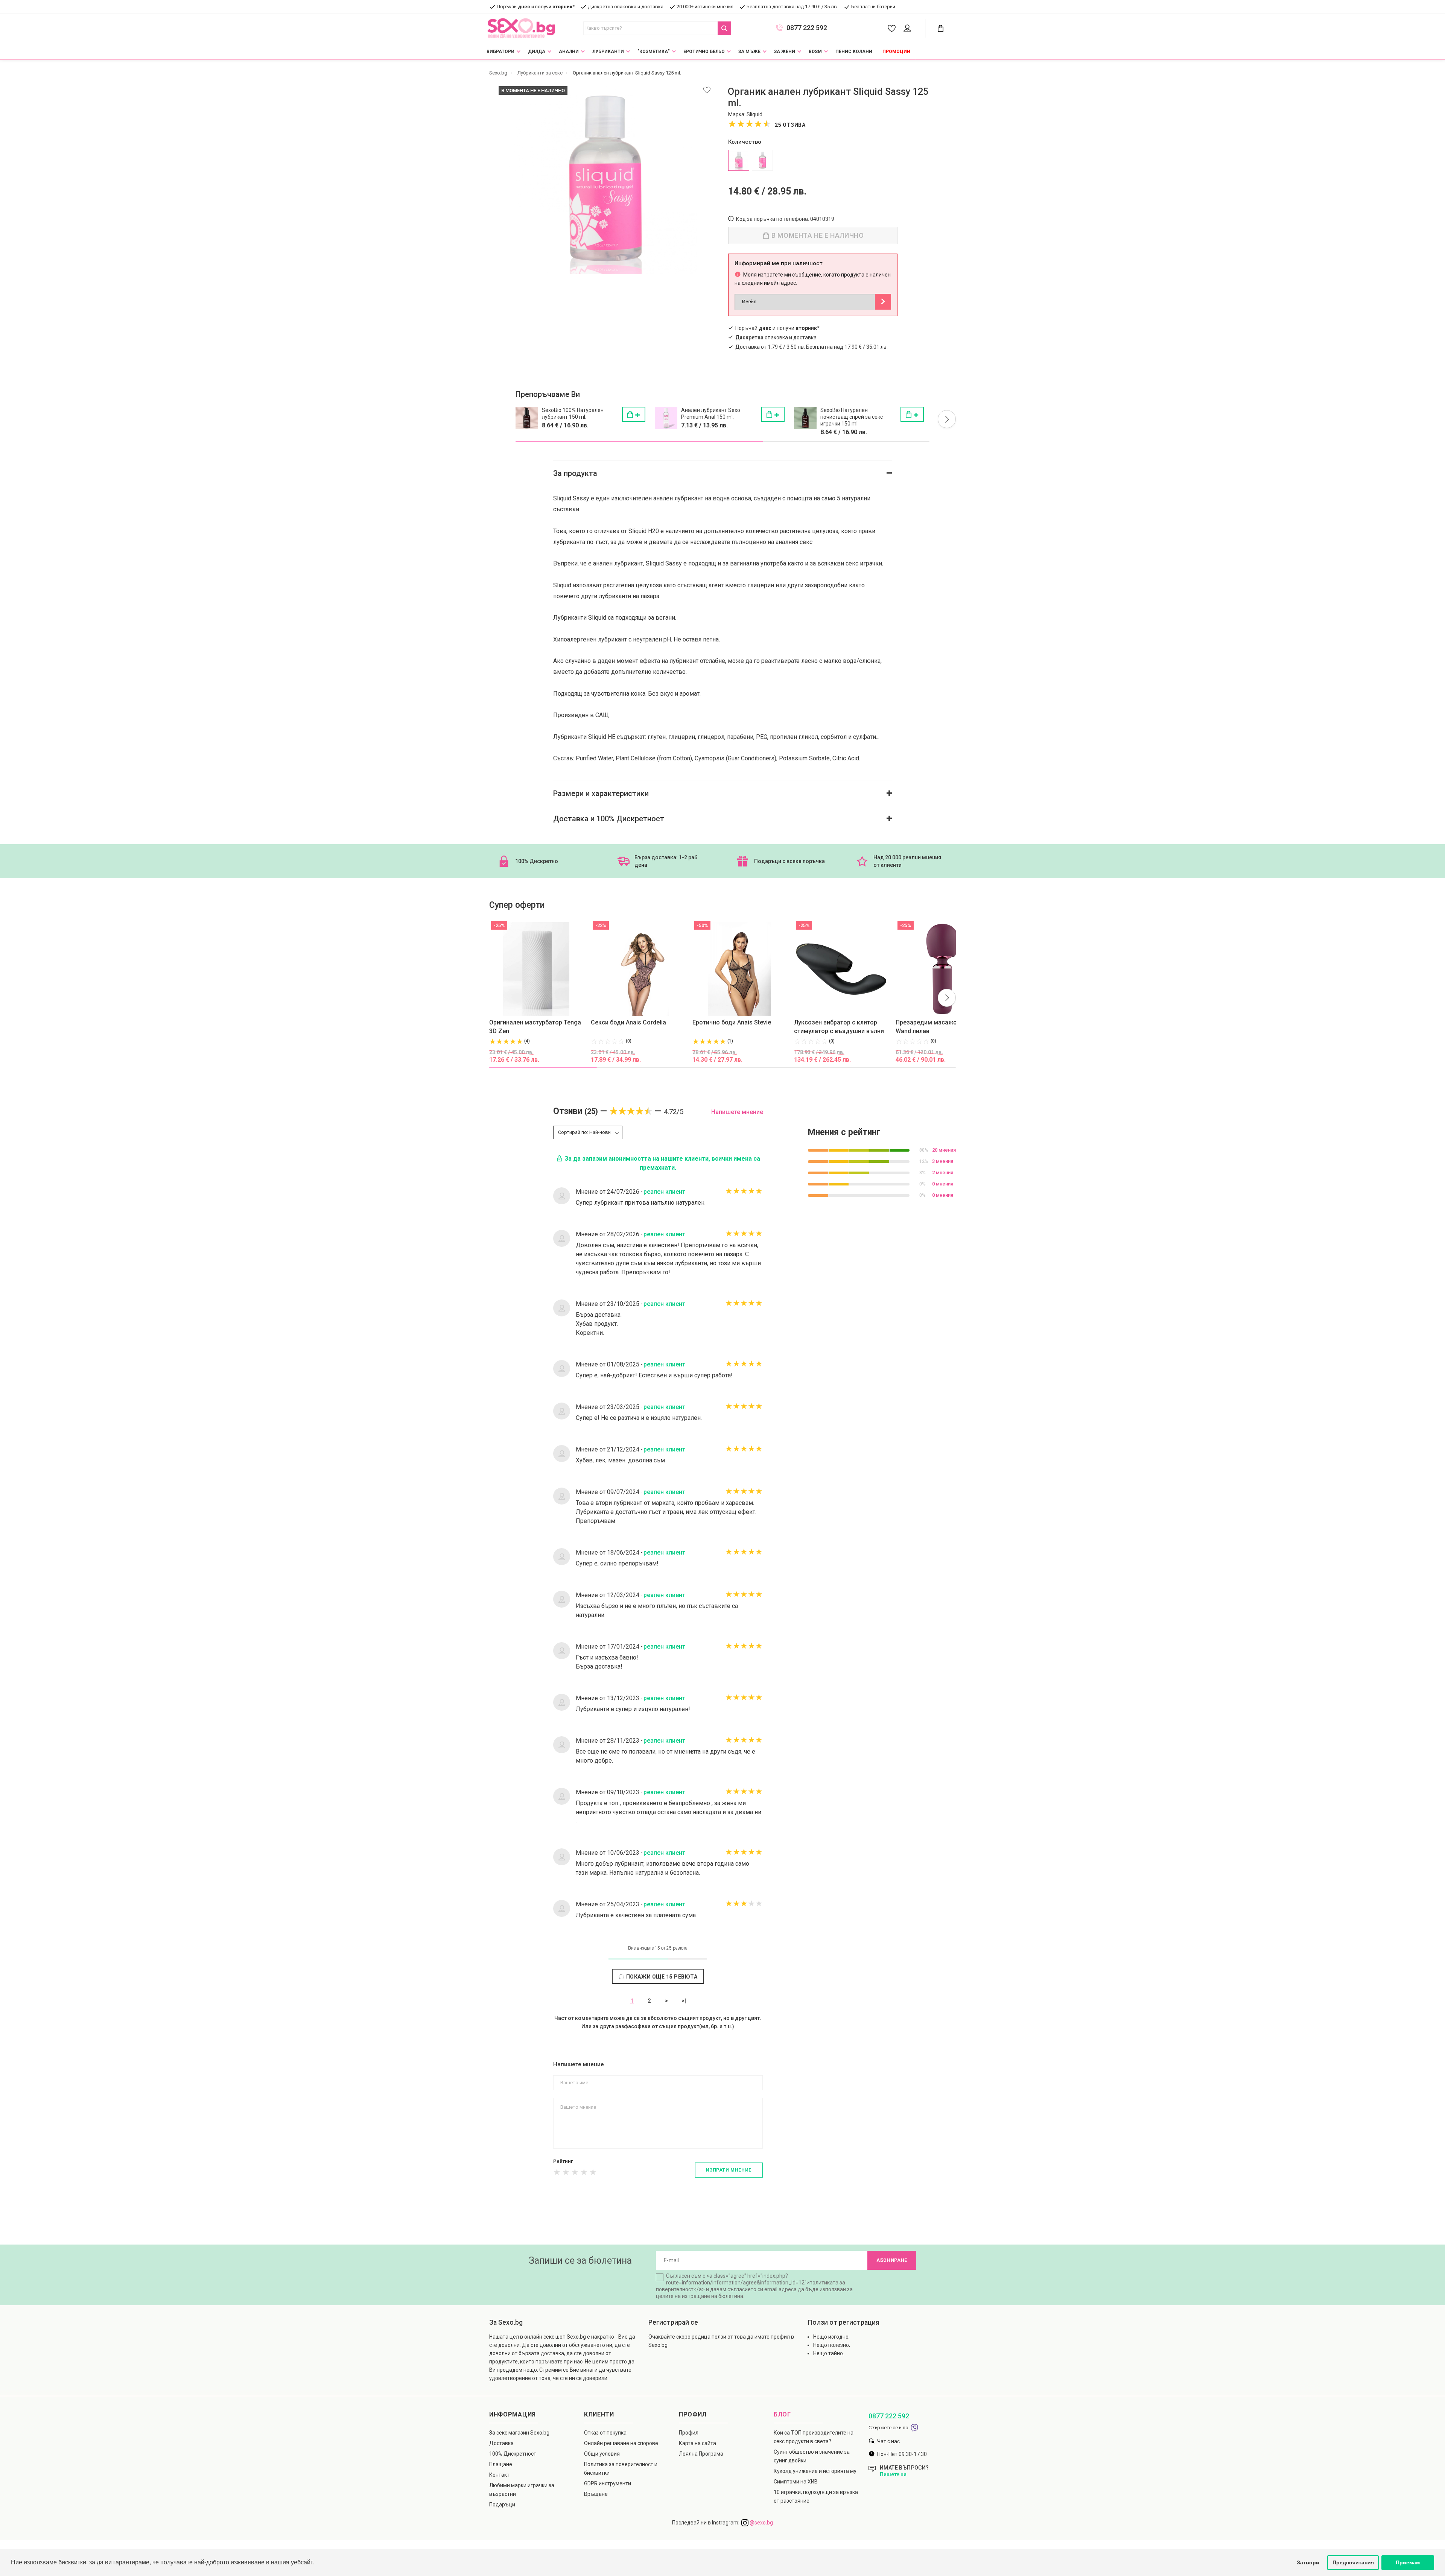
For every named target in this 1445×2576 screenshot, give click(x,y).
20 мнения (944, 1150)
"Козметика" (654, 52)
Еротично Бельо (704, 52)
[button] (947, 419)
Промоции (896, 52)
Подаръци (502, 2505)
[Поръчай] (634, 414)
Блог (782, 2414)
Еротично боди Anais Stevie (732, 1022)
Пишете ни (893, 2474)
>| (684, 2001)
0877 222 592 (807, 28)
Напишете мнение (737, 1112)
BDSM (815, 52)
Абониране (892, 2260)
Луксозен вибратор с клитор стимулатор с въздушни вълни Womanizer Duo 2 (839, 1027)
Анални (569, 52)
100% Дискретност (513, 2454)
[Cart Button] (940, 28)
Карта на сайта (697, 2443)
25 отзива (790, 125)
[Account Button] (909, 29)
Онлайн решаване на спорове (621, 2443)
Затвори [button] (1308, 2562)
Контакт (499, 2475)
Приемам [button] (1408, 2562)
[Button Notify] (883, 302)
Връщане (596, 2494)
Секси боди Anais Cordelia (628, 1022)
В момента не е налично (817, 235)
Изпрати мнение (729, 2170)
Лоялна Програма (701, 2454)
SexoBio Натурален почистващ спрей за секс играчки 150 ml (852, 417)
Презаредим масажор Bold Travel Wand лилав (944, 1027)
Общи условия (602, 2454)
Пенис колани (854, 52)
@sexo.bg (761, 2523)
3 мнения (943, 1161)
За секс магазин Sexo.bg (519, 2433)
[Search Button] (724, 28)
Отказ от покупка (605, 2433)
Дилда (537, 52)
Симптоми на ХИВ (796, 2482)
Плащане (501, 2464)
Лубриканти (608, 52)
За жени (785, 52)
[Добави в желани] (707, 90)
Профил (689, 2433)
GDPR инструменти (608, 2483)
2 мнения (943, 1172)
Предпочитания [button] (1353, 2562)
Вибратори (500, 52)
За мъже (749, 52)
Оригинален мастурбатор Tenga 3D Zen (535, 1027)
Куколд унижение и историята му (815, 2471)
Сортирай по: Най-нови (584, 1132)
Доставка (501, 2443)
